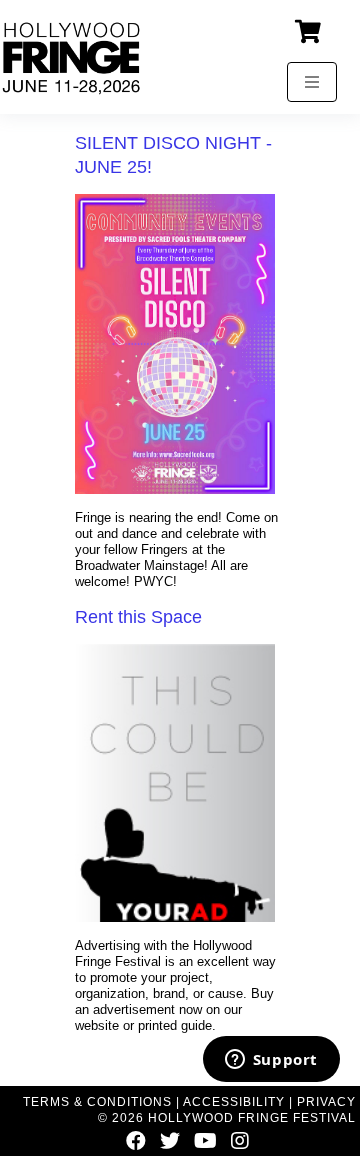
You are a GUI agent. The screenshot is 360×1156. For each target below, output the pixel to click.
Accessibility (234, 1102)
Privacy (326, 1102)
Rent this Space (138, 617)
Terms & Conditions (97, 1102)
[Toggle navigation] (312, 82)
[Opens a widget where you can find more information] (271, 1061)
